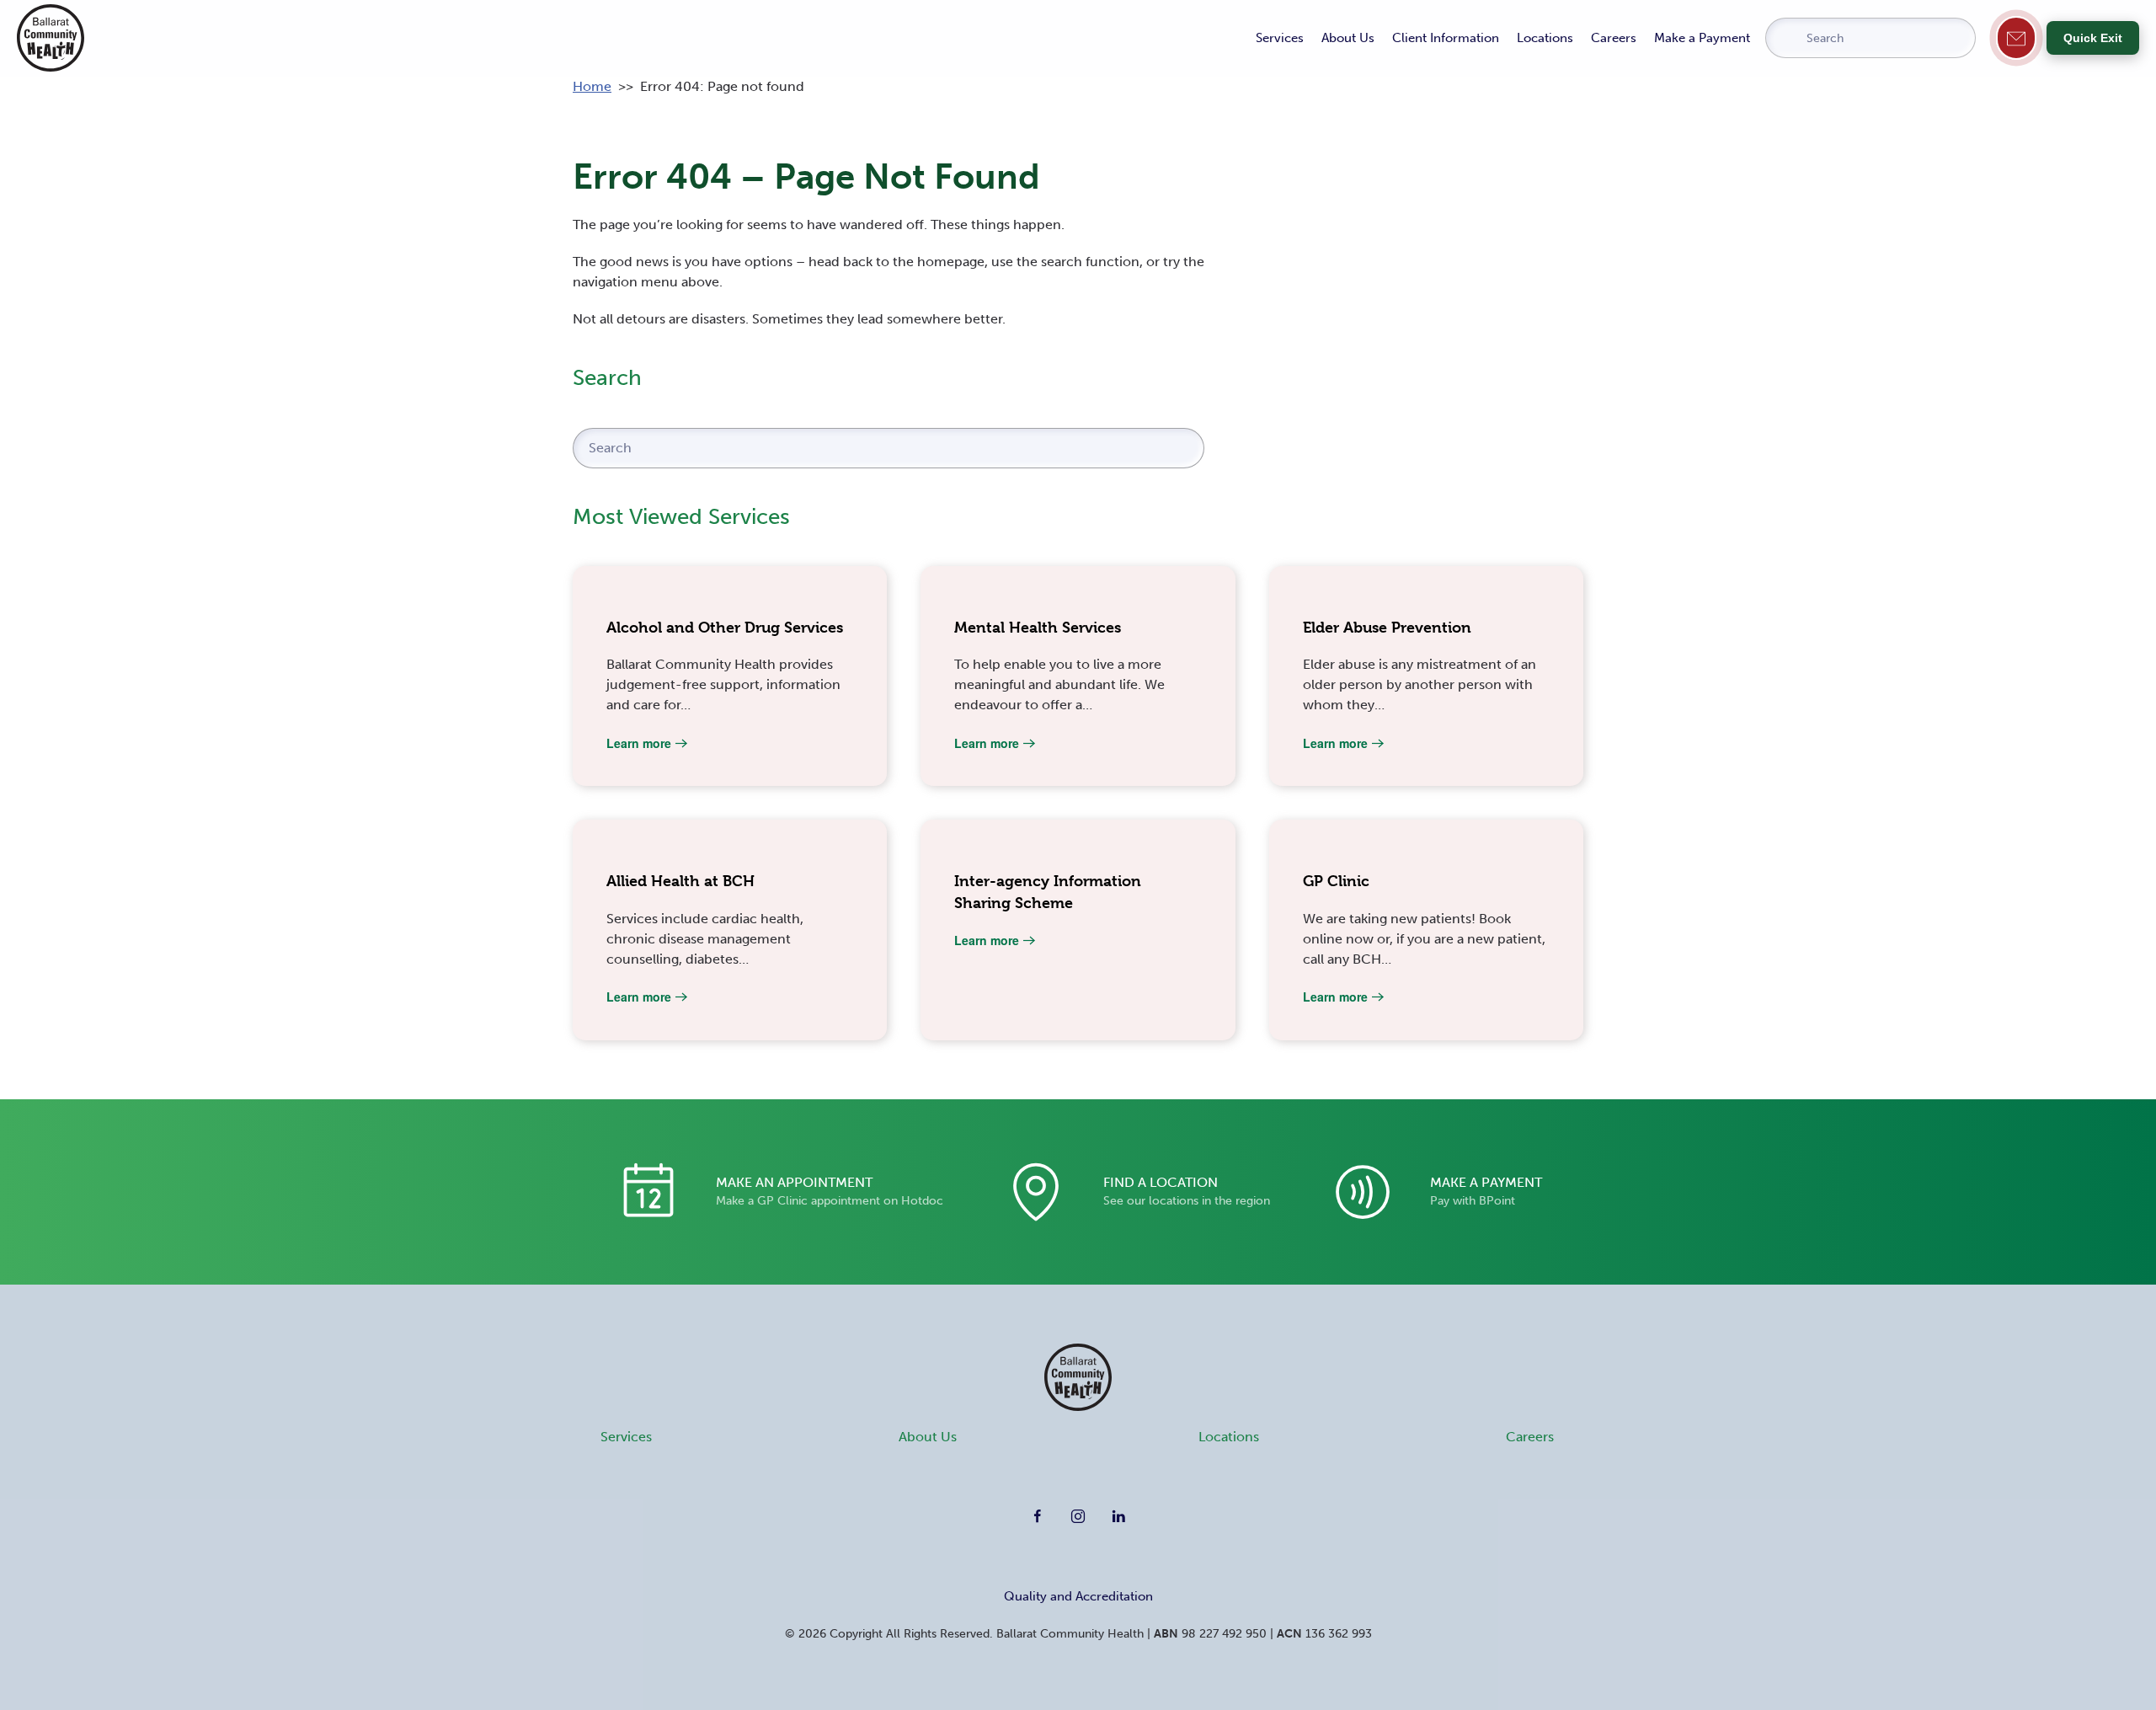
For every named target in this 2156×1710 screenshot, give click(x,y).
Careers (1614, 38)
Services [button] (1280, 38)
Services (626, 1437)
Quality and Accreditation (1078, 1596)
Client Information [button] (1446, 38)
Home (592, 86)
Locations (1545, 38)
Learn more (639, 743)
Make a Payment (1702, 38)
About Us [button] (1348, 38)
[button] (2016, 37)
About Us (928, 1437)
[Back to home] (51, 38)
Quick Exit (2093, 38)
